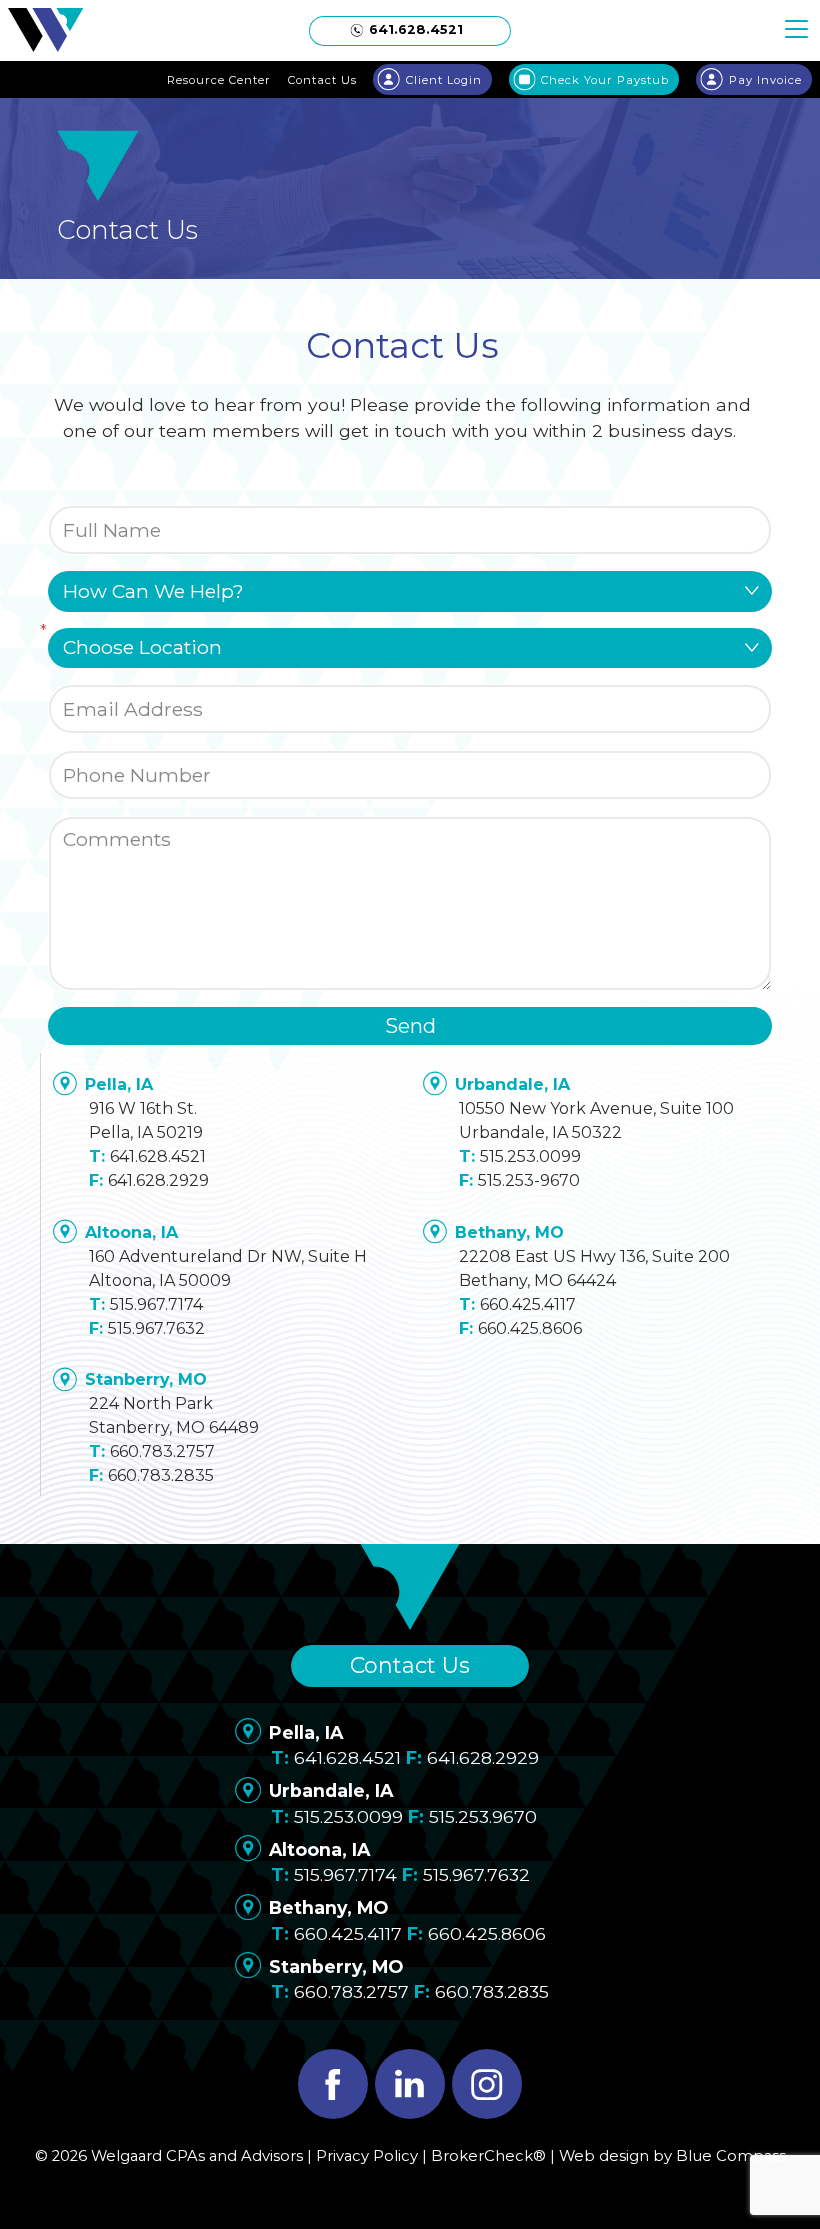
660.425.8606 (530, 1328)
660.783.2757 (162, 1451)
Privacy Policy (367, 2156)
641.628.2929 (158, 1180)
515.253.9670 (483, 1816)
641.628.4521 (158, 1156)
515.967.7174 (156, 1304)
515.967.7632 (156, 1328)
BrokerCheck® (488, 2156)
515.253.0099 (530, 1156)
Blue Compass (731, 2156)
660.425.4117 (528, 1304)
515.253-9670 (529, 1180)
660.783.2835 (161, 1475)
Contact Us (410, 1665)
